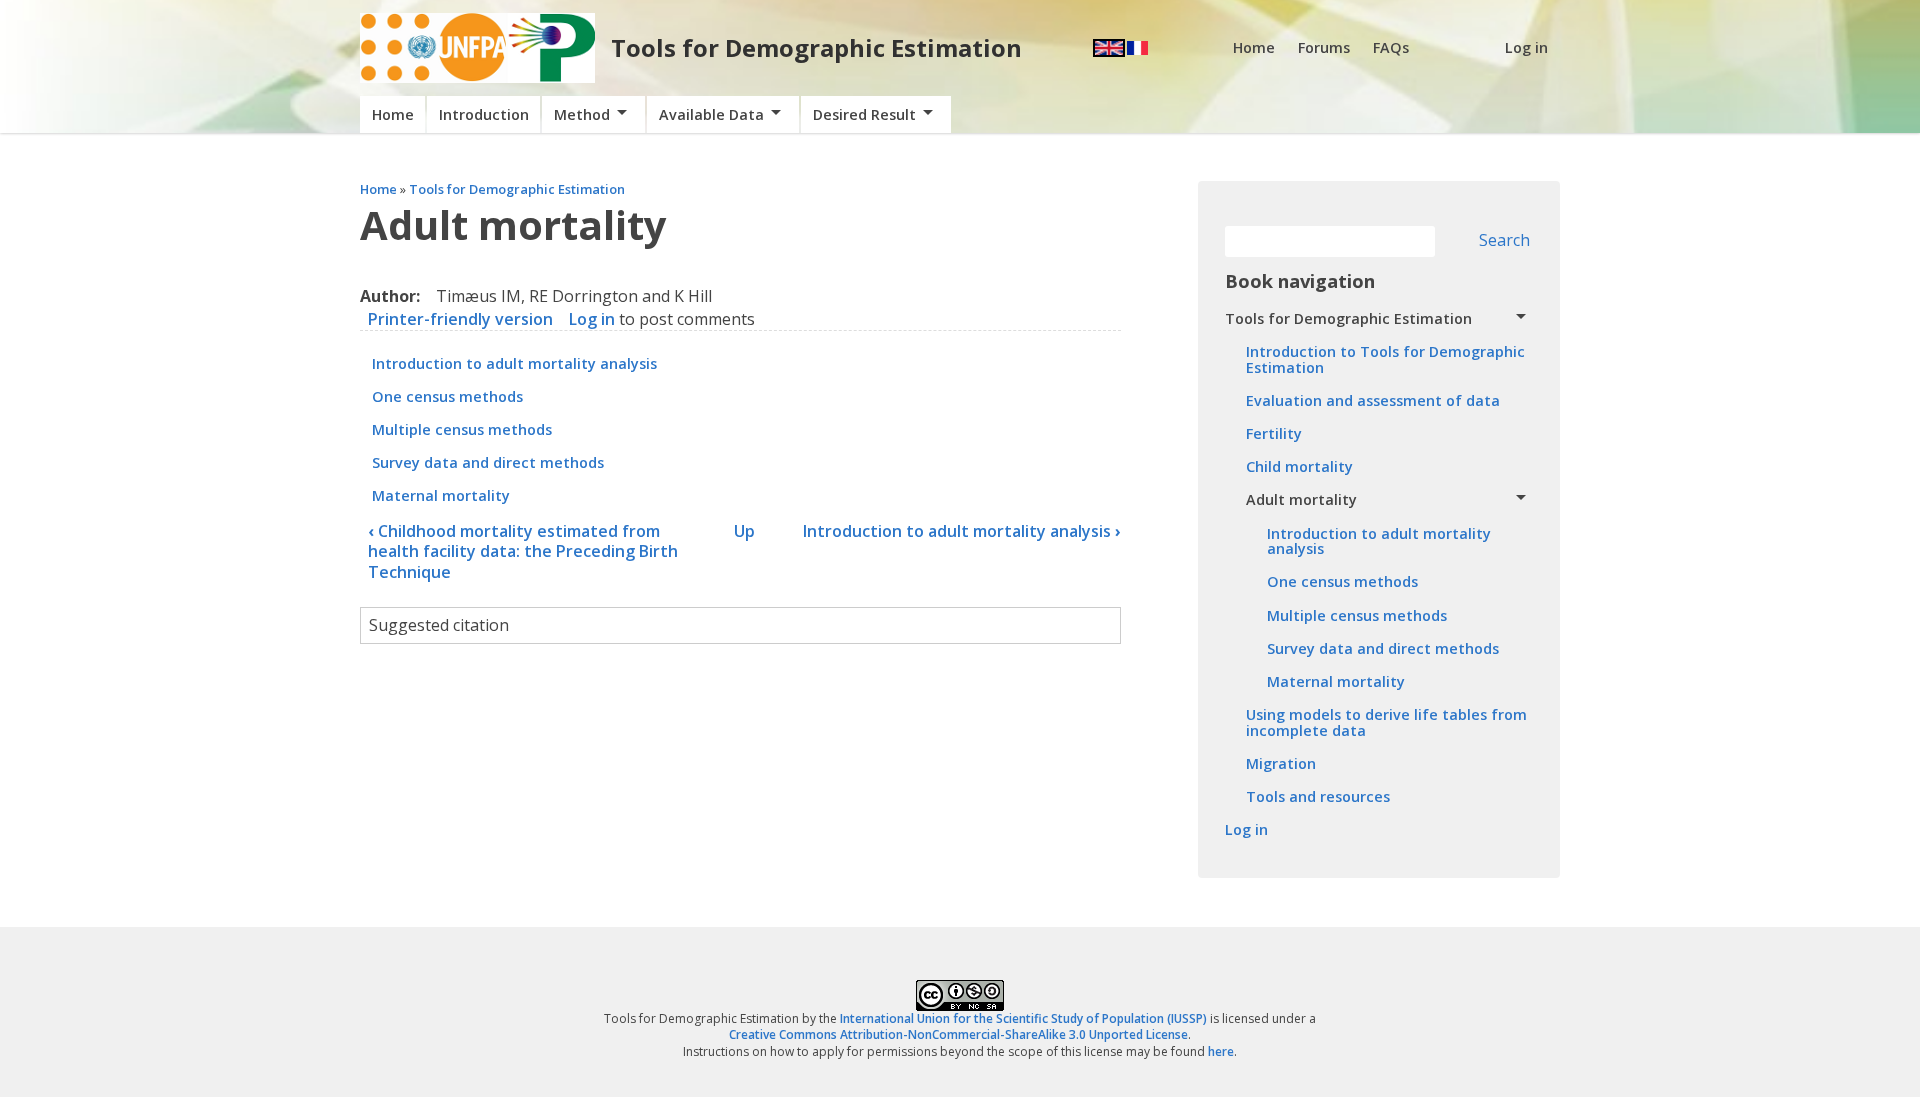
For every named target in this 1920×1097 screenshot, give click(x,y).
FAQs (1391, 47)
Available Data (711, 114)
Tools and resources (1318, 796)
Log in (1526, 47)
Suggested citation (439, 625)
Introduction (484, 114)
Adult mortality (1301, 499)
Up (744, 531)
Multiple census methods (462, 429)
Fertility (1274, 433)
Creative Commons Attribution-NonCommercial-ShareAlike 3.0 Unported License (958, 1034)
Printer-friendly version (460, 319)
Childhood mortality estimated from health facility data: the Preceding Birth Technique (523, 552)
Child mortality (1299, 466)
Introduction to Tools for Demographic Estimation (1385, 359)
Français (1137, 48)
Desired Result (864, 114)
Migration (1281, 763)
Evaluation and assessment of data (1373, 400)
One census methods (447, 396)
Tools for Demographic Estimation (816, 47)
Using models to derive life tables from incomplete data (1386, 722)
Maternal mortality (441, 495)
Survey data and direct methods (488, 462)
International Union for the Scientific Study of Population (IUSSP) (1023, 1018)
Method (582, 114)
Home (1254, 47)
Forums (1324, 47)
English (1109, 48)
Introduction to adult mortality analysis (514, 363)
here (1221, 1051)
